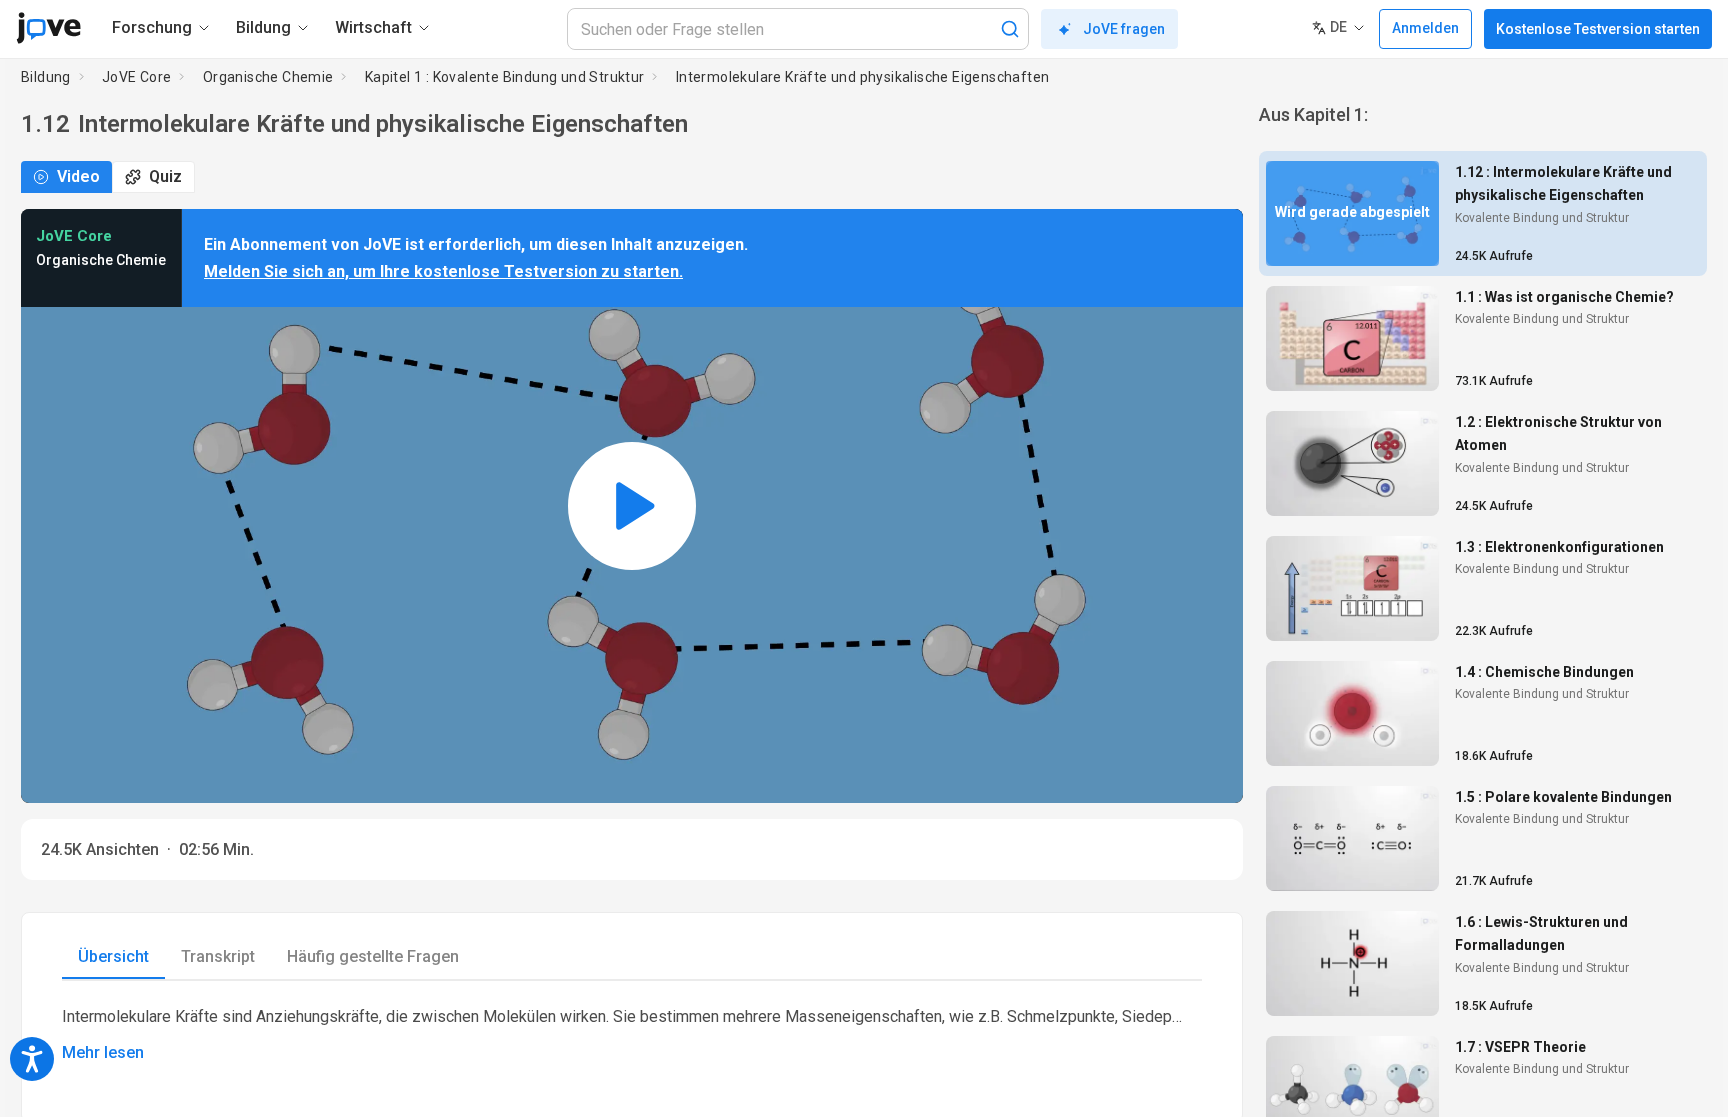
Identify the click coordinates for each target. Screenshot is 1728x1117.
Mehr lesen (103, 1052)
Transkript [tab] (218, 956)
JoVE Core (137, 77)
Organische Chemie (268, 77)
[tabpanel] (632, 1035)
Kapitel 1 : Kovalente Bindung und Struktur (505, 77)
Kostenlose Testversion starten (1598, 29)
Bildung (46, 77)
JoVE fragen (1124, 29)
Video (78, 176)
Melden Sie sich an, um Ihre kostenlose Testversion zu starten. (443, 271)
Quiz (165, 176)
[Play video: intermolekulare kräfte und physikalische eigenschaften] (632, 506)
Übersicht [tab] (113, 956)
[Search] (1010, 29)
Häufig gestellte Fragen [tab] (373, 956)
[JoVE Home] (48, 28)
